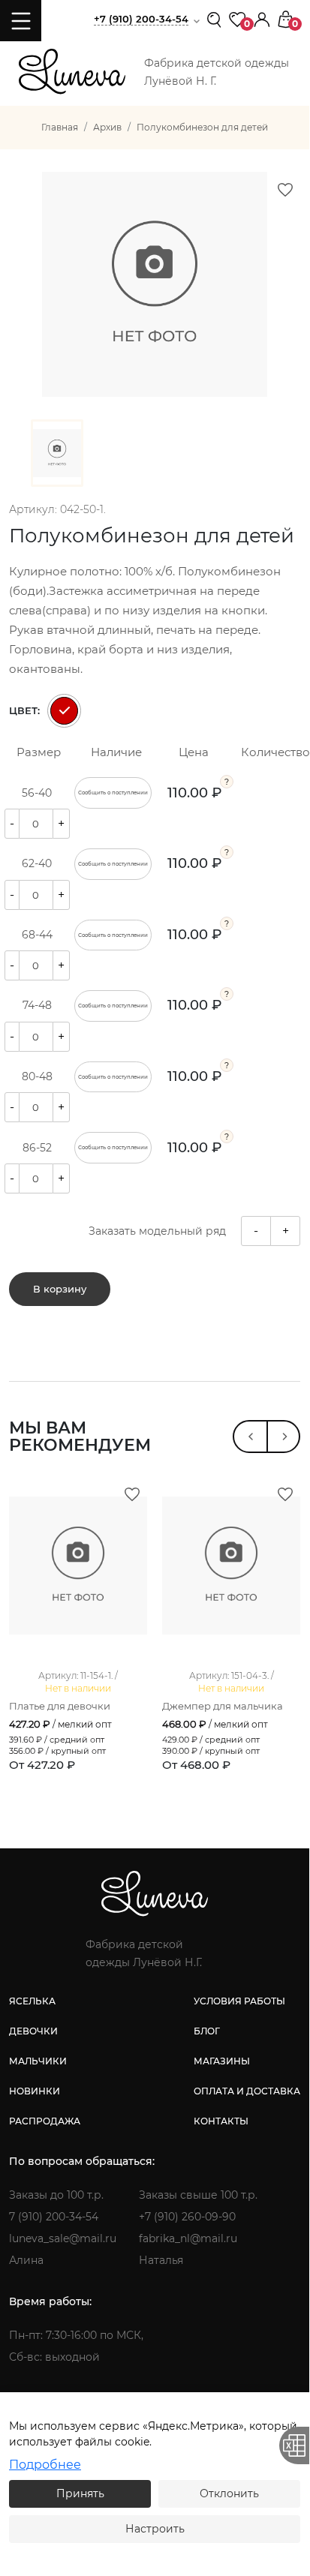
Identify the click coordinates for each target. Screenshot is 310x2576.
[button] (262, 18)
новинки (35, 2091)
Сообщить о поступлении (113, 793)
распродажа (45, 2121)
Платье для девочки (60, 1706)
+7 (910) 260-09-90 (187, 2217)
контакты (221, 2121)
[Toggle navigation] (21, 21)
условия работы (239, 2001)
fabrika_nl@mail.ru (188, 2238)
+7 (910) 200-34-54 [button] (141, 19)
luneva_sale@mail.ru (63, 2238)
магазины (222, 2061)
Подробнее (45, 2465)
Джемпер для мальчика (223, 1706)
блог (207, 2031)
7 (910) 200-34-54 (54, 2217)
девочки (33, 2031)
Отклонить (229, 2493)
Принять (80, 2493)
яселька (32, 2001)
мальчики (38, 2061)
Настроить (155, 2529)
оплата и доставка (247, 2091)
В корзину (60, 1289)
